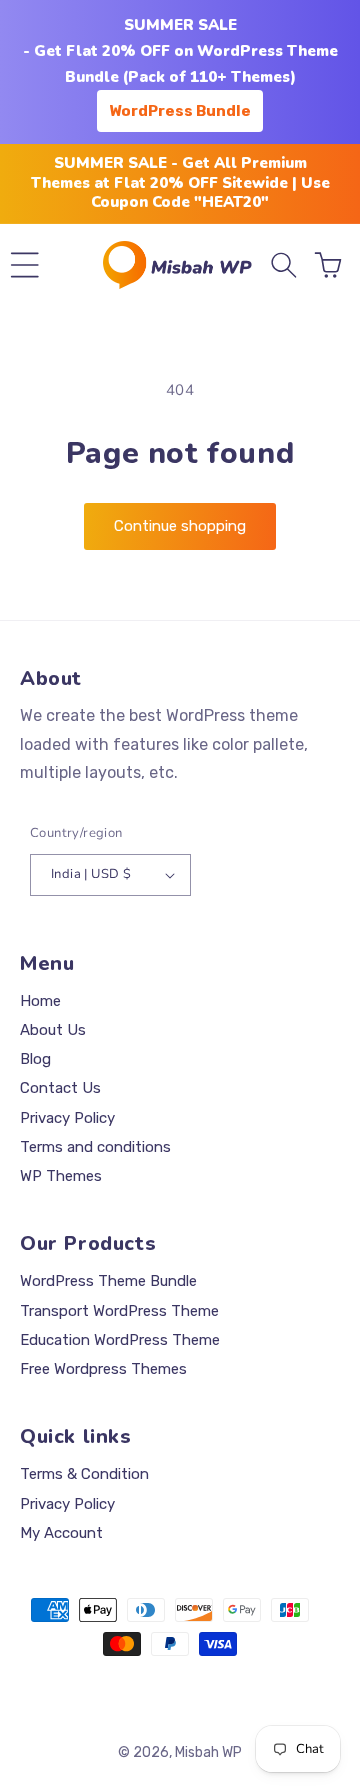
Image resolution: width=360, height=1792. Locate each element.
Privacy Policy (67, 1118)
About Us (53, 1030)
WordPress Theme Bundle (108, 1281)
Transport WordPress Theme (119, 1311)
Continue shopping (180, 526)
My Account (61, 1533)
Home (40, 1001)
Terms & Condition (84, 1474)
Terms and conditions (95, 1147)
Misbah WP (208, 1752)
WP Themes (61, 1176)
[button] (25, 265)
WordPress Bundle (180, 111)
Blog (35, 1059)
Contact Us (60, 1088)
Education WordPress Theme (120, 1340)
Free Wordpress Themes (103, 1369)
